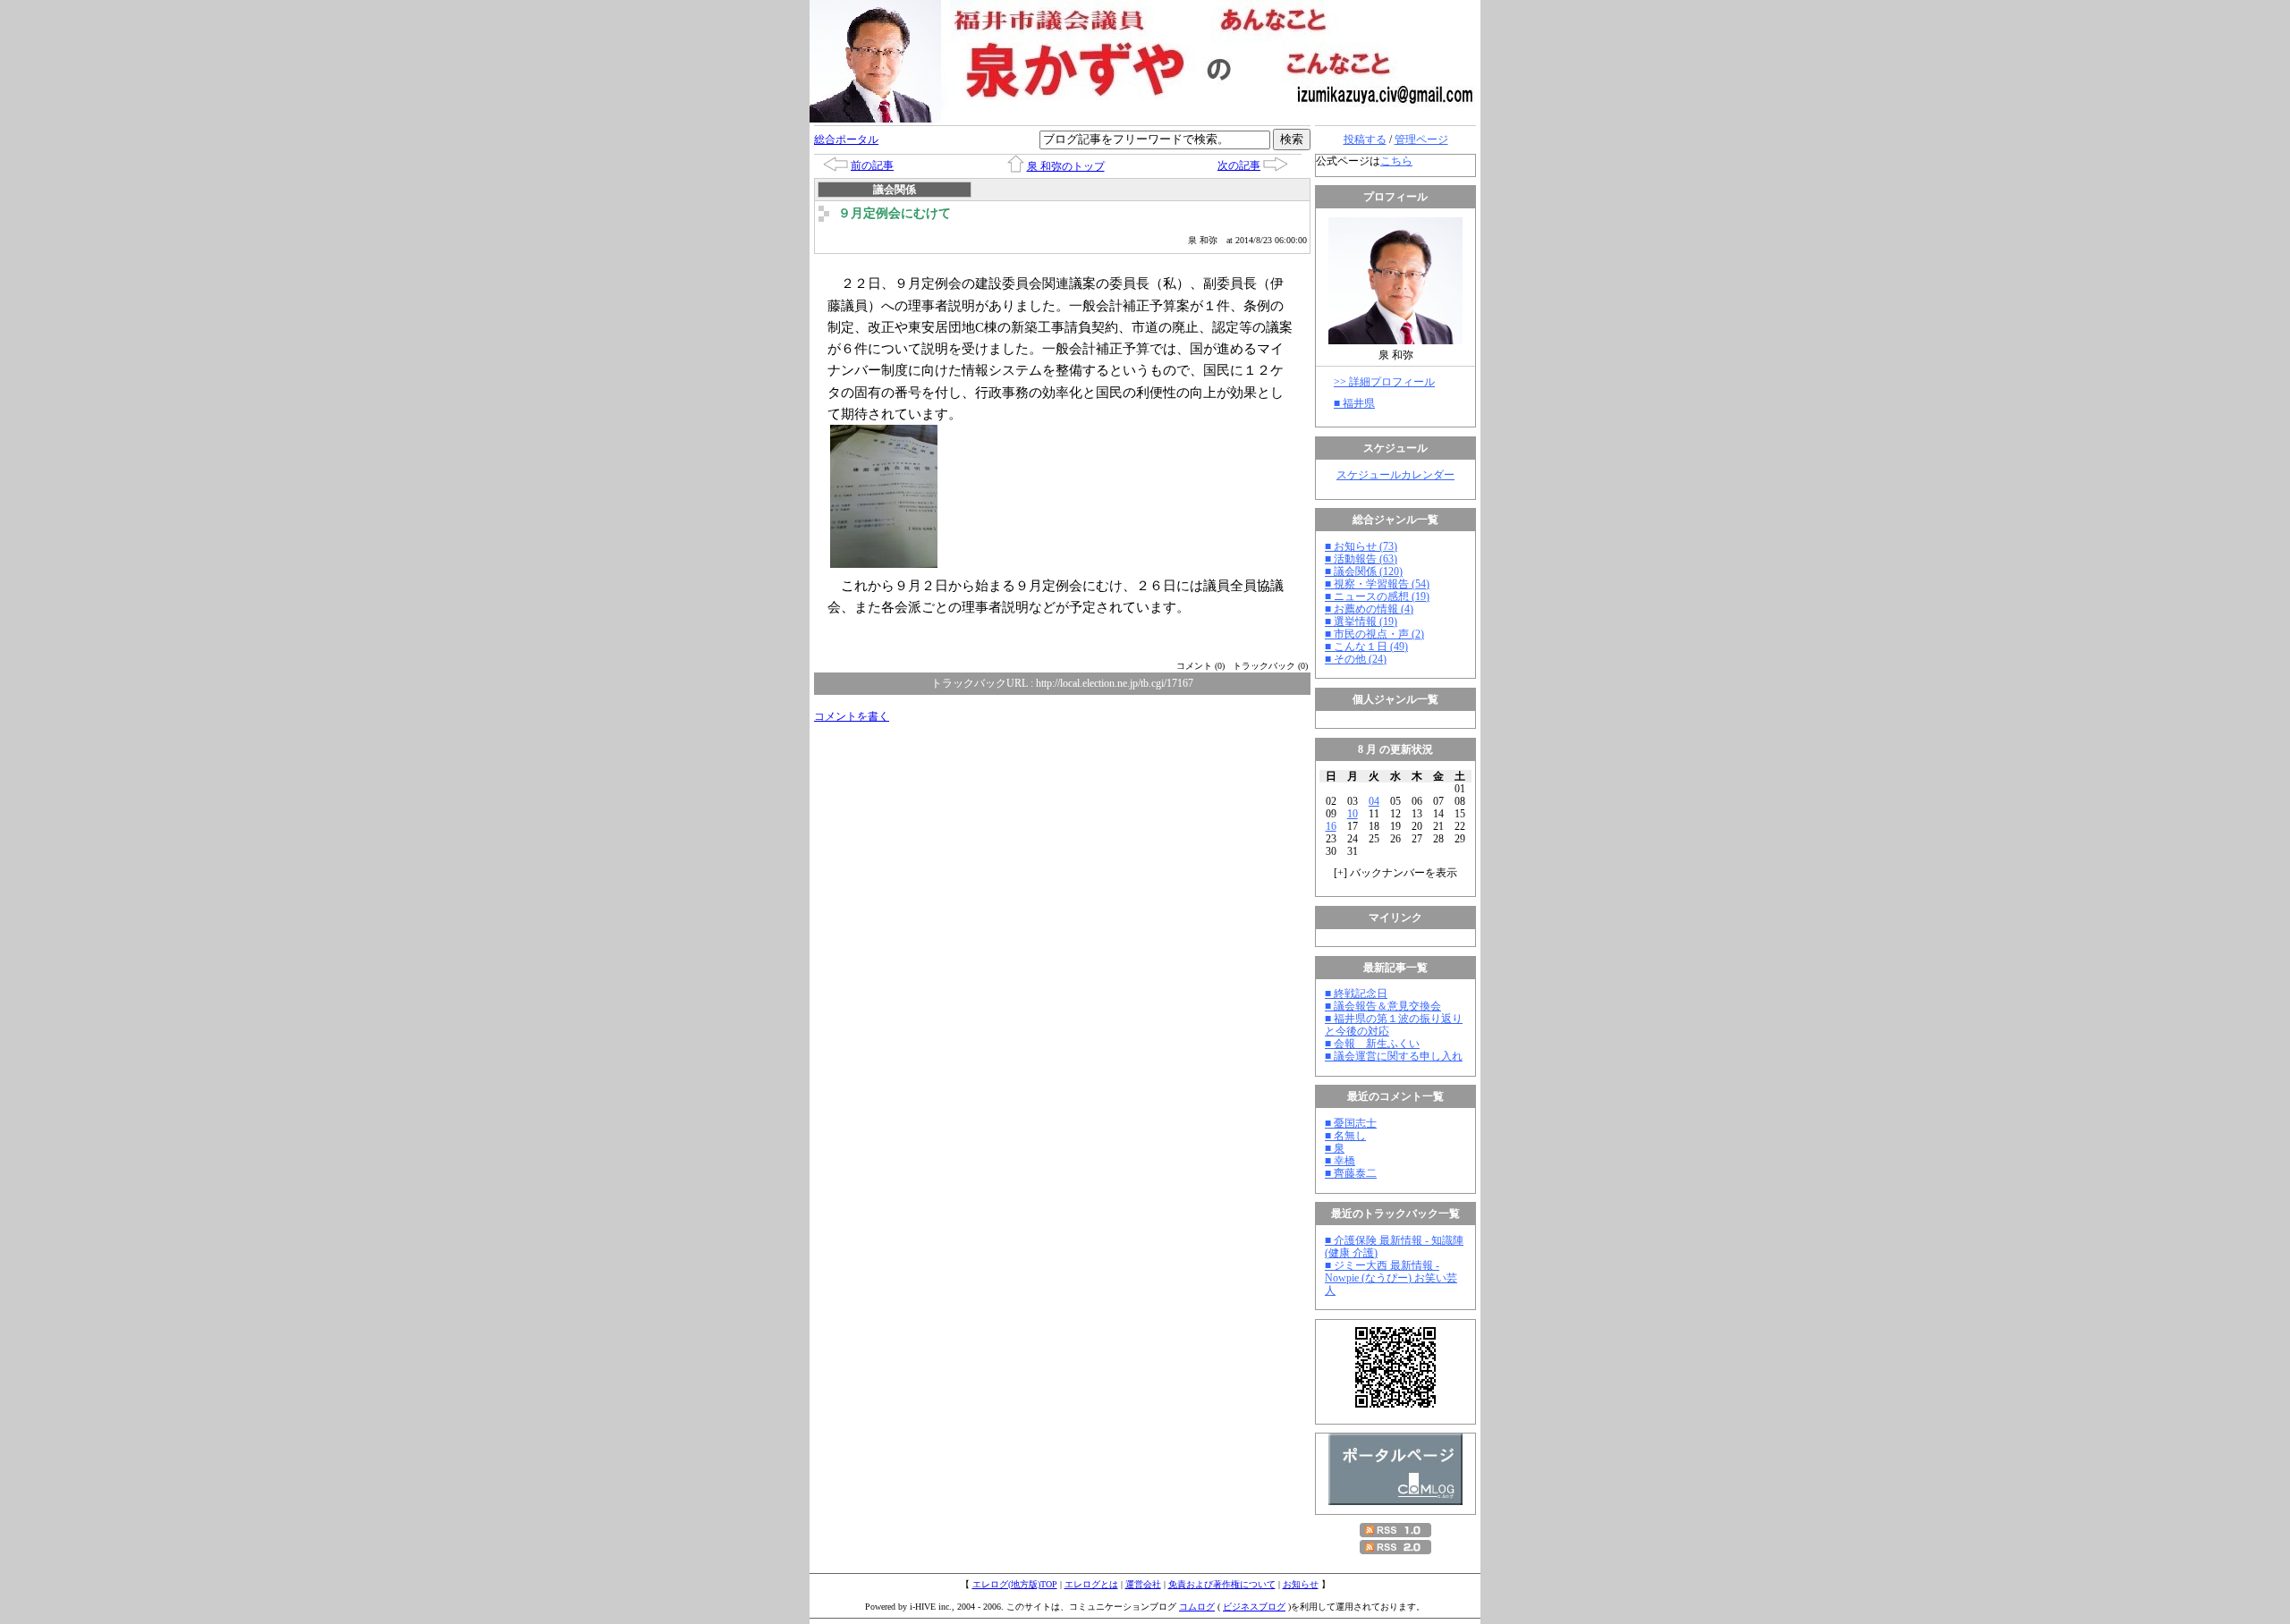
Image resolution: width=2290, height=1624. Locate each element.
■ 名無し (1345, 1136)
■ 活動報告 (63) (1361, 559)
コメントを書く (852, 716)
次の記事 (1239, 165)
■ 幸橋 (1340, 1161)
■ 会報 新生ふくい (1372, 1044)
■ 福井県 (1354, 403)
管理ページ (1421, 140)
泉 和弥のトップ (1066, 166)
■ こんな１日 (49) (1366, 647)
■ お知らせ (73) (1361, 546)
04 (1374, 801)
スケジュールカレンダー (1395, 475)
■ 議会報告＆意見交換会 (1383, 1006)
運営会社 (1143, 1584)
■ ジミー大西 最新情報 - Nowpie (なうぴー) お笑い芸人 (1391, 1278)
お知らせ (1301, 1584)
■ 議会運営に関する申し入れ (1394, 1056)
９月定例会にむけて (895, 213)
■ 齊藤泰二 (1351, 1173)
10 (1353, 814)
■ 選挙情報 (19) (1361, 622)
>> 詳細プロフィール (1384, 382)
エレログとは (1091, 1584)
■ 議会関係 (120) (1364, 571)
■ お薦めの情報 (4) (1369, 609)
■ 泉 (1335, 1148)
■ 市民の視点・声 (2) (1374, 634)
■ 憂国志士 (1351, 1123)
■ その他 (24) (1356, 659)
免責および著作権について (1222, 1584)
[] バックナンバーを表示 (1395, 873)
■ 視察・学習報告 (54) (1377, 584)
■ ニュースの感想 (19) (1377, 596)
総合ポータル (846, 140)
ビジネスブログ (1254, 1607)
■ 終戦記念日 (1356, 994)
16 (1331, 826)
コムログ (1197, 1607)
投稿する (1365, 140)
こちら (1396, 161)
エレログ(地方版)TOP (1015, 1584)
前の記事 (872, 165)
